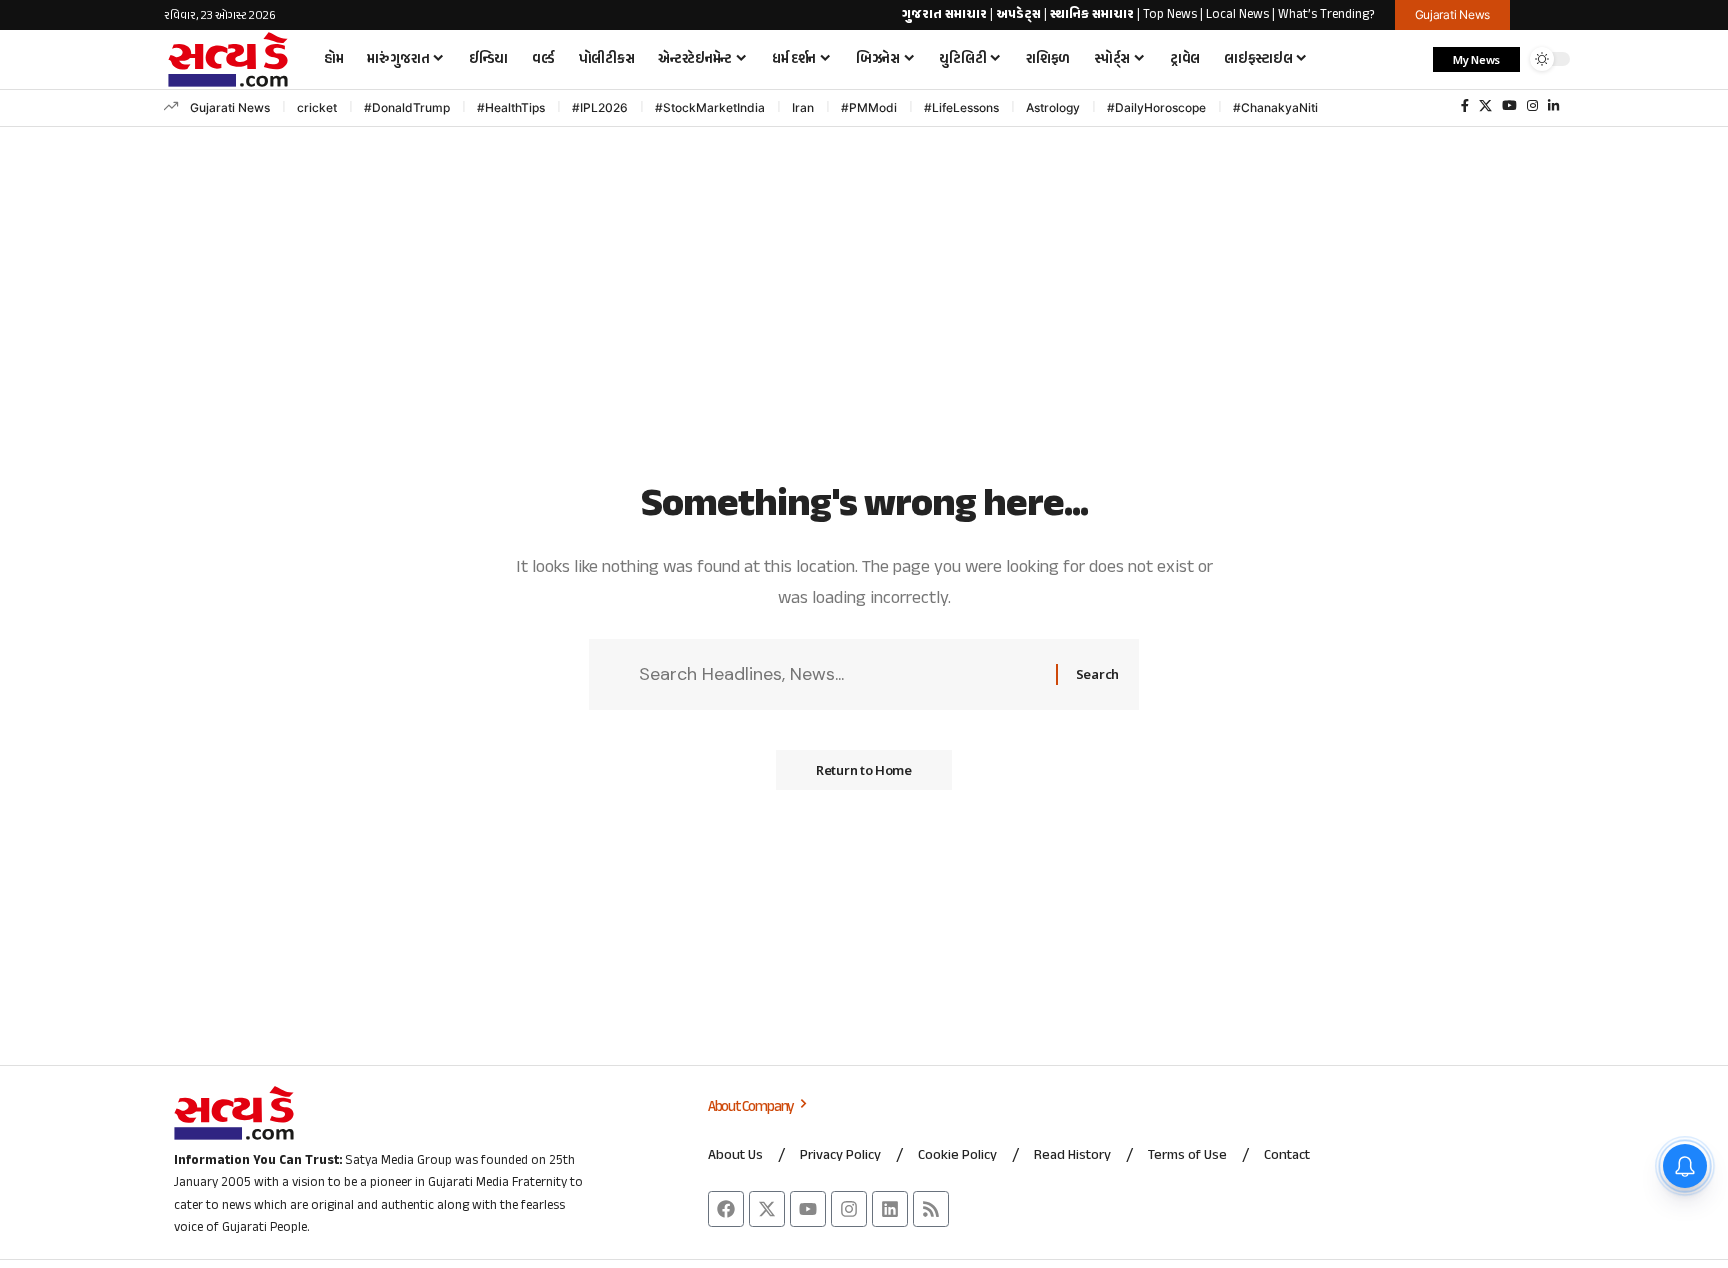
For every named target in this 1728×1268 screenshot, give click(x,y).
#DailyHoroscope (1156, 107)
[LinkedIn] (1553, 106)
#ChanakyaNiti (1275, 107)
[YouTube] (1509, 106)
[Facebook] (1465, 106)
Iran (803, 107)
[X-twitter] (767, 1209)
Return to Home (864, 770)
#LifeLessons (961, 107)
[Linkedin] (890, 1209)
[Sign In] (1547, 15)
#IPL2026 (600, 107)
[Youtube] (808, 1209)
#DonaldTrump (407, 107)
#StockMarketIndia (710, 107)
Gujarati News (230, 107)
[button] (1408, 59)
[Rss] (931, 1209)
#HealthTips (511, 107)
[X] (1485, 106)
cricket (317, 107)
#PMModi (869, 107)
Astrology (1053, 107)
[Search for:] (840, 674)
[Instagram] (1532, 106)
